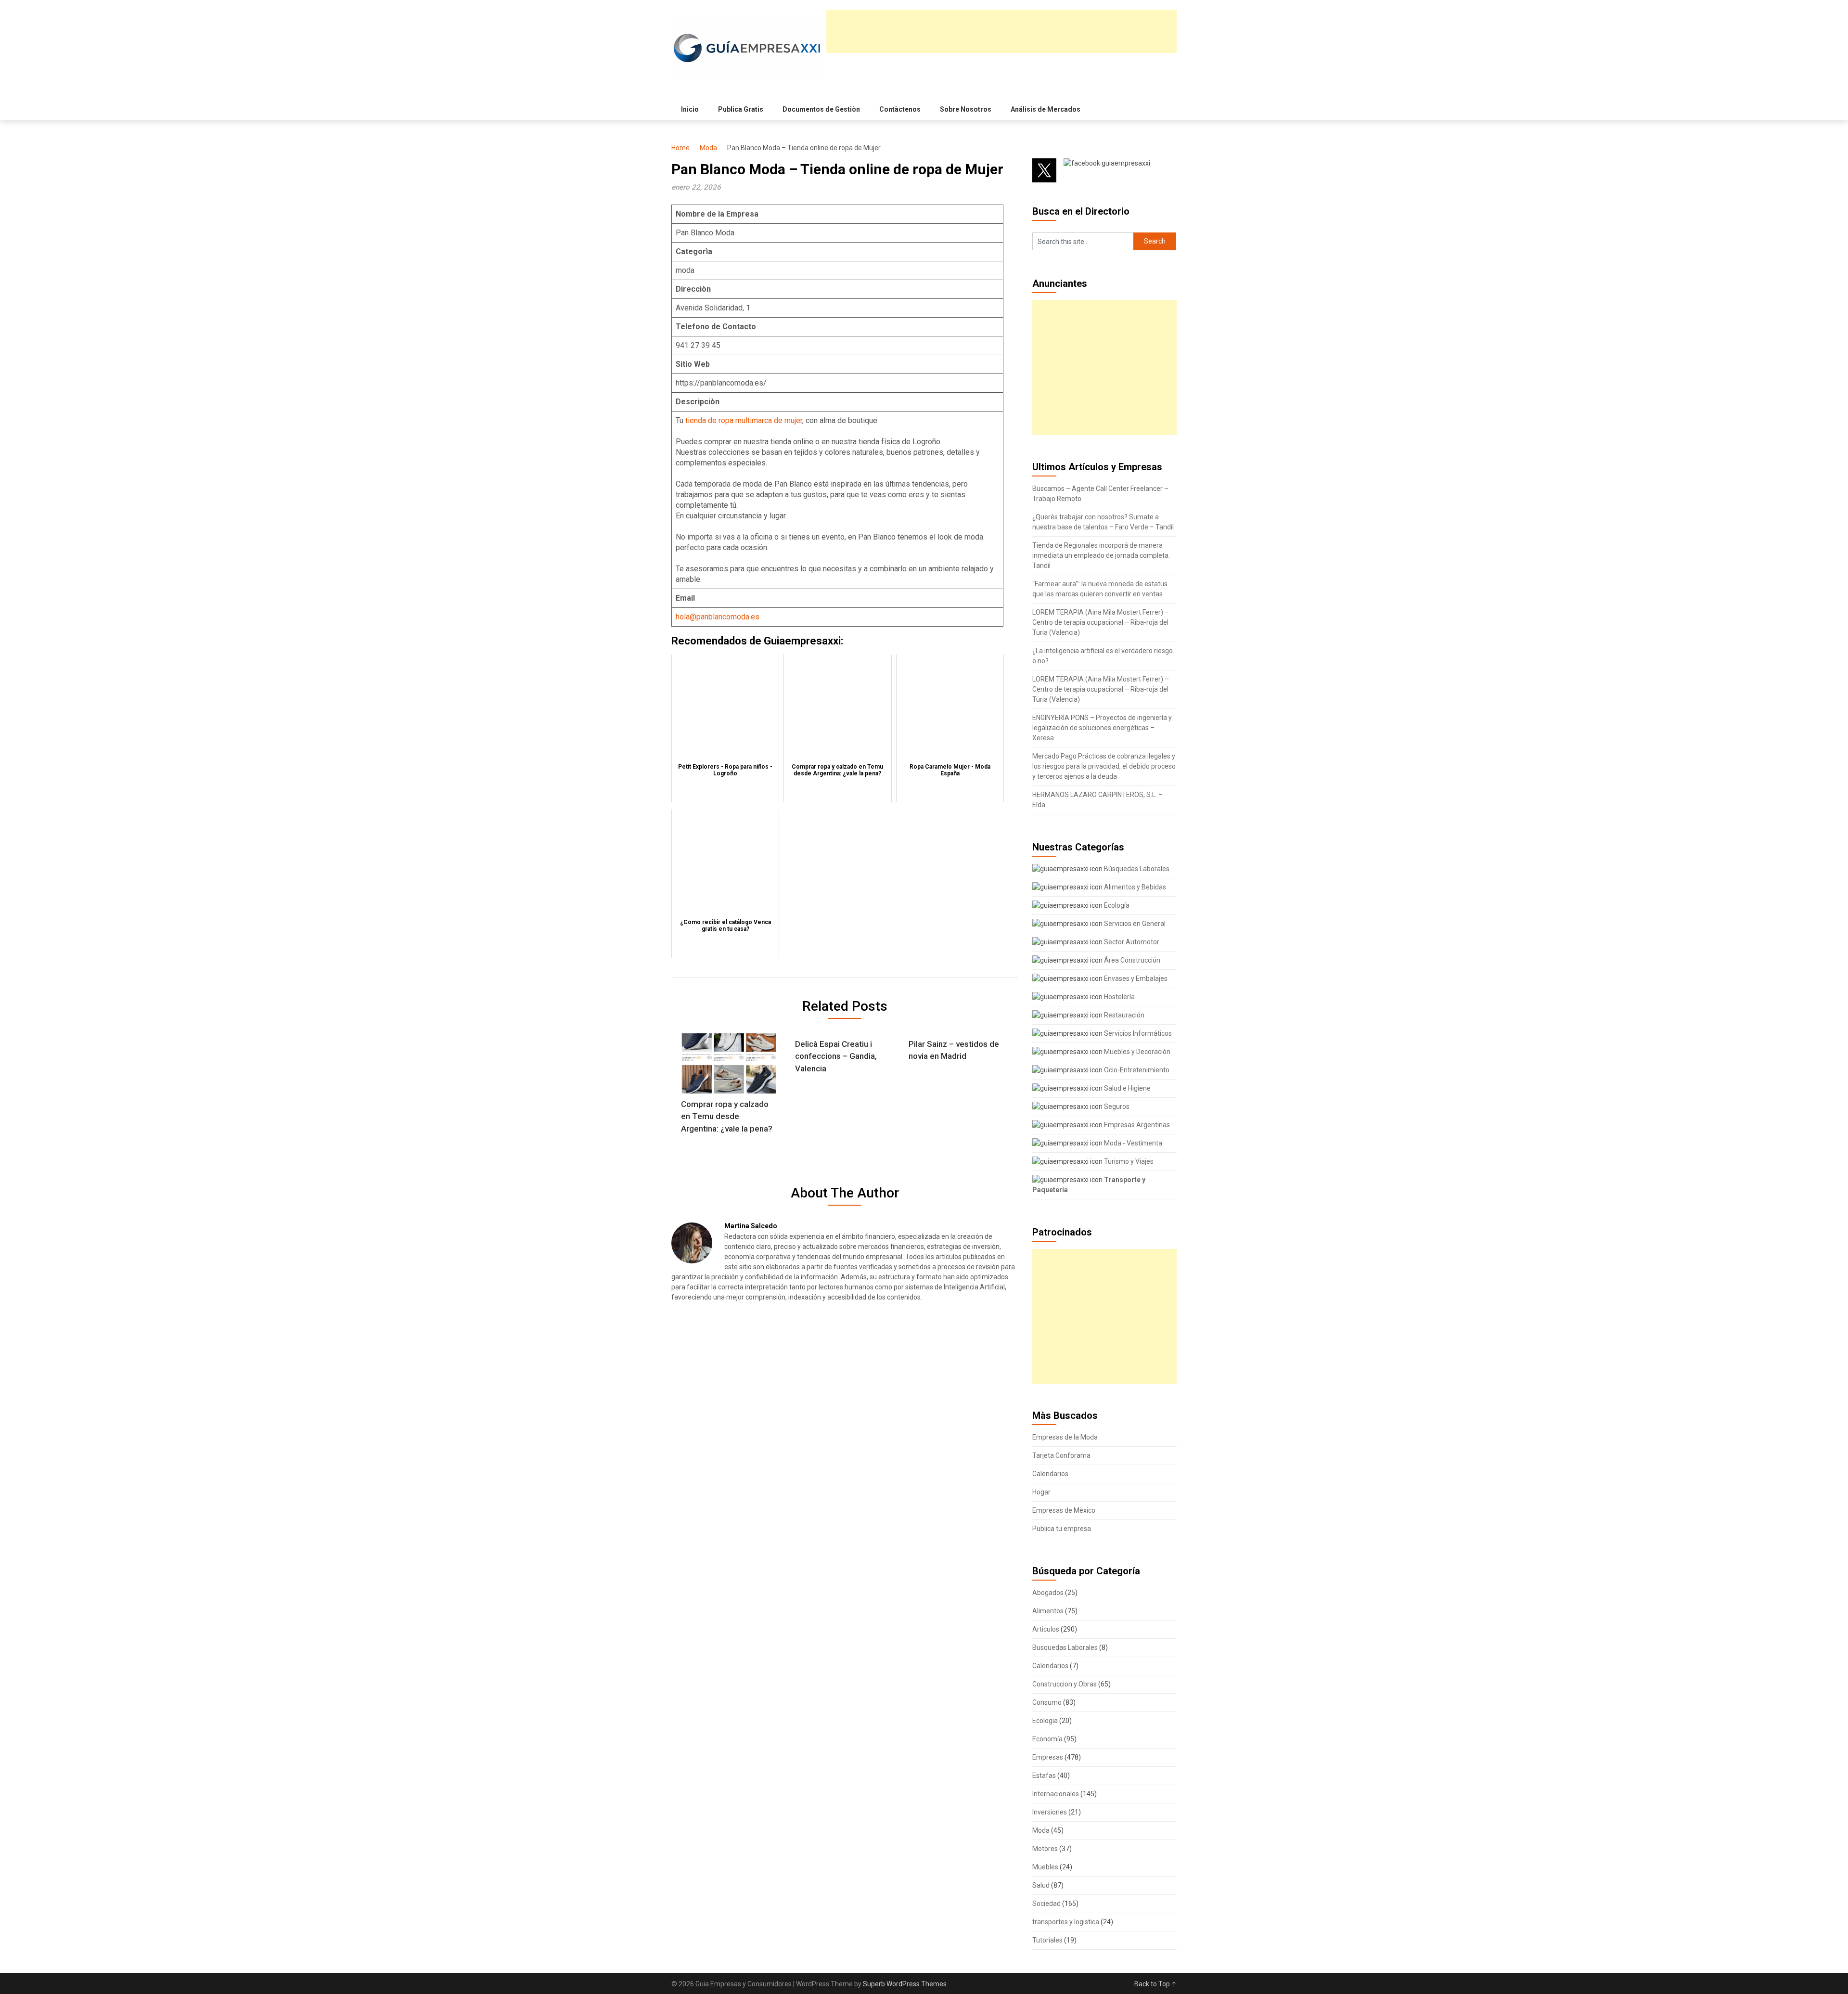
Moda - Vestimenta (1132, 1143)
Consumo (1047, 1702)
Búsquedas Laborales (1136, 869)
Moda (708, 148)
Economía (1047, 1739)
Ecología (1116, 905)
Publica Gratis (741, 109)
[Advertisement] (1001, 31)
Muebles (1045, 1867)
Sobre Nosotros (966, 109)
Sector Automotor (1131, 942)
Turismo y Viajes (1128, 1161)
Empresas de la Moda (1065, 1437)
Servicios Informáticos (1137, 1033)
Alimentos (1048, 1611)
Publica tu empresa (1062, 1529)
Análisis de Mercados (1046, 109)
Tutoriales (1047, 1940)
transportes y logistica (1066, 1922)
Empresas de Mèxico (1064, 1510)
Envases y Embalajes (1135, 978)
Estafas (1044, 1775)
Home (680, 148)
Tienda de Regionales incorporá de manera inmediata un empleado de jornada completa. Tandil (1101, 555)
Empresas (1048, 1757)
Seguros (1116, 1106)
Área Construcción (1131, 960)
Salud (1041, 1885)
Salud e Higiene (1127, 1088)
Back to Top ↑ (1155, 1984)
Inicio (690, 109)
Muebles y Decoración (1136, 1052)
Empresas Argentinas (1136, 1125)
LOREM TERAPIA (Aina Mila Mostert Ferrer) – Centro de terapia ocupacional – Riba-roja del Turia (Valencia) (1101, 622)
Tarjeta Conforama (1061, 1455)
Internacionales (1056, 1794)
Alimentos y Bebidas (1134, 887)
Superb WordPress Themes (905, 1984)
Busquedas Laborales (1065, 1647)
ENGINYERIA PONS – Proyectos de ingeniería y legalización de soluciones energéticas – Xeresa (1102, 728)
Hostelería (1119, 997)
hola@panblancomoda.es (718, 617)
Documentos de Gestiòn (821, 109)
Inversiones (1050, 1812)
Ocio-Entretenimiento (1136, 1070)
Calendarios (1050, 1474)
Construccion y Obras (1065, 1684)
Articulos (1046, 1629)
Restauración (1123, 1015)
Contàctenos (900, 109)
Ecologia (1045, 1721)
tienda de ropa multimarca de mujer (744, 420)
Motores (1045, 1849)
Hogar (1041, 1492)
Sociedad (1046, 1904)
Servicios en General (1134, 924)
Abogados (1048, 1593)
